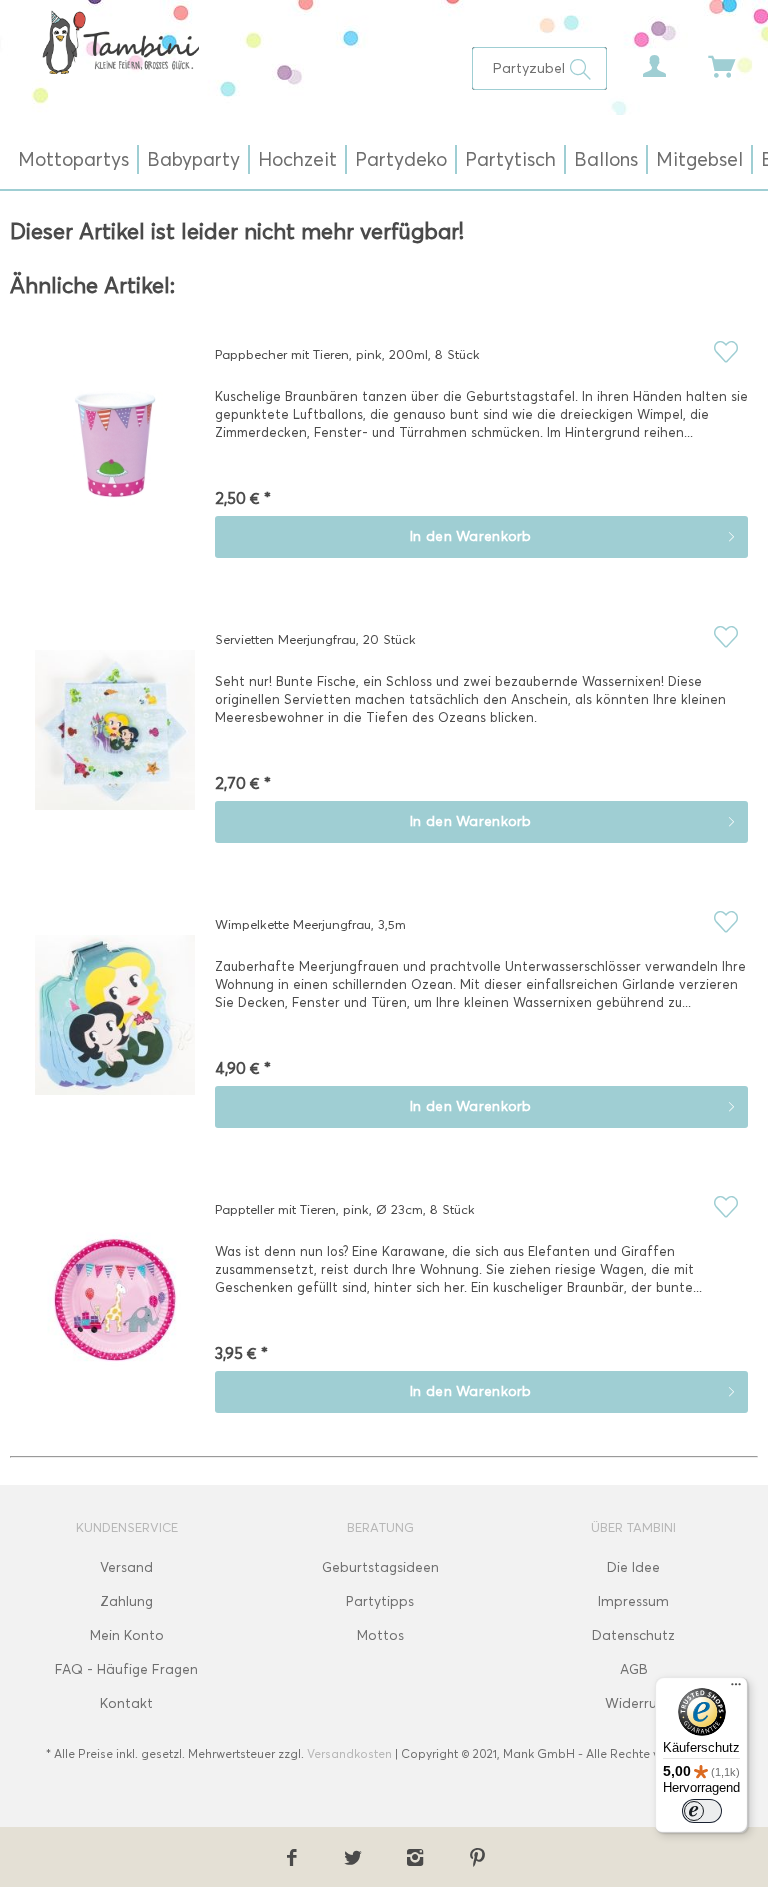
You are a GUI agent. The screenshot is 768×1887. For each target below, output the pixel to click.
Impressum (633, 1601)
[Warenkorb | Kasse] (708, 61)
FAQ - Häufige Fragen (126, 1669)
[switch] (702, 1811)
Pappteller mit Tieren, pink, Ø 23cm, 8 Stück (345, 1209)
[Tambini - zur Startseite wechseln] (120, 42)
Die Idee (633, 1567)
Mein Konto (127, 1635)
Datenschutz (633, 1635)
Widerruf (634, 1703)
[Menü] (736, 1689)
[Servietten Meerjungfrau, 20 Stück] (115, 744)
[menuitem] (539, 68)
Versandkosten (349, 1753)
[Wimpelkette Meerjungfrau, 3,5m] (115, 1029)
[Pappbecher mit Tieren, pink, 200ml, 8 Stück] (115, 459)
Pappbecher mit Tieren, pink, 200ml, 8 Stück (347, 354)
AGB (634, 1669)
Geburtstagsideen (380, 1567)
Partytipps (380, 1601)
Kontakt (126, 1703)
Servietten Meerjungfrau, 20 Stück (315, 639)
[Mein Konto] (639, 61)
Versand (126, 1567)
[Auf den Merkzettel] (725, 351)
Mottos (380, 1635)
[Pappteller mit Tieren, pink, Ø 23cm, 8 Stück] (115, 1314)
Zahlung (126, 1601)
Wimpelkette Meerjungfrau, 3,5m (310, 924)
